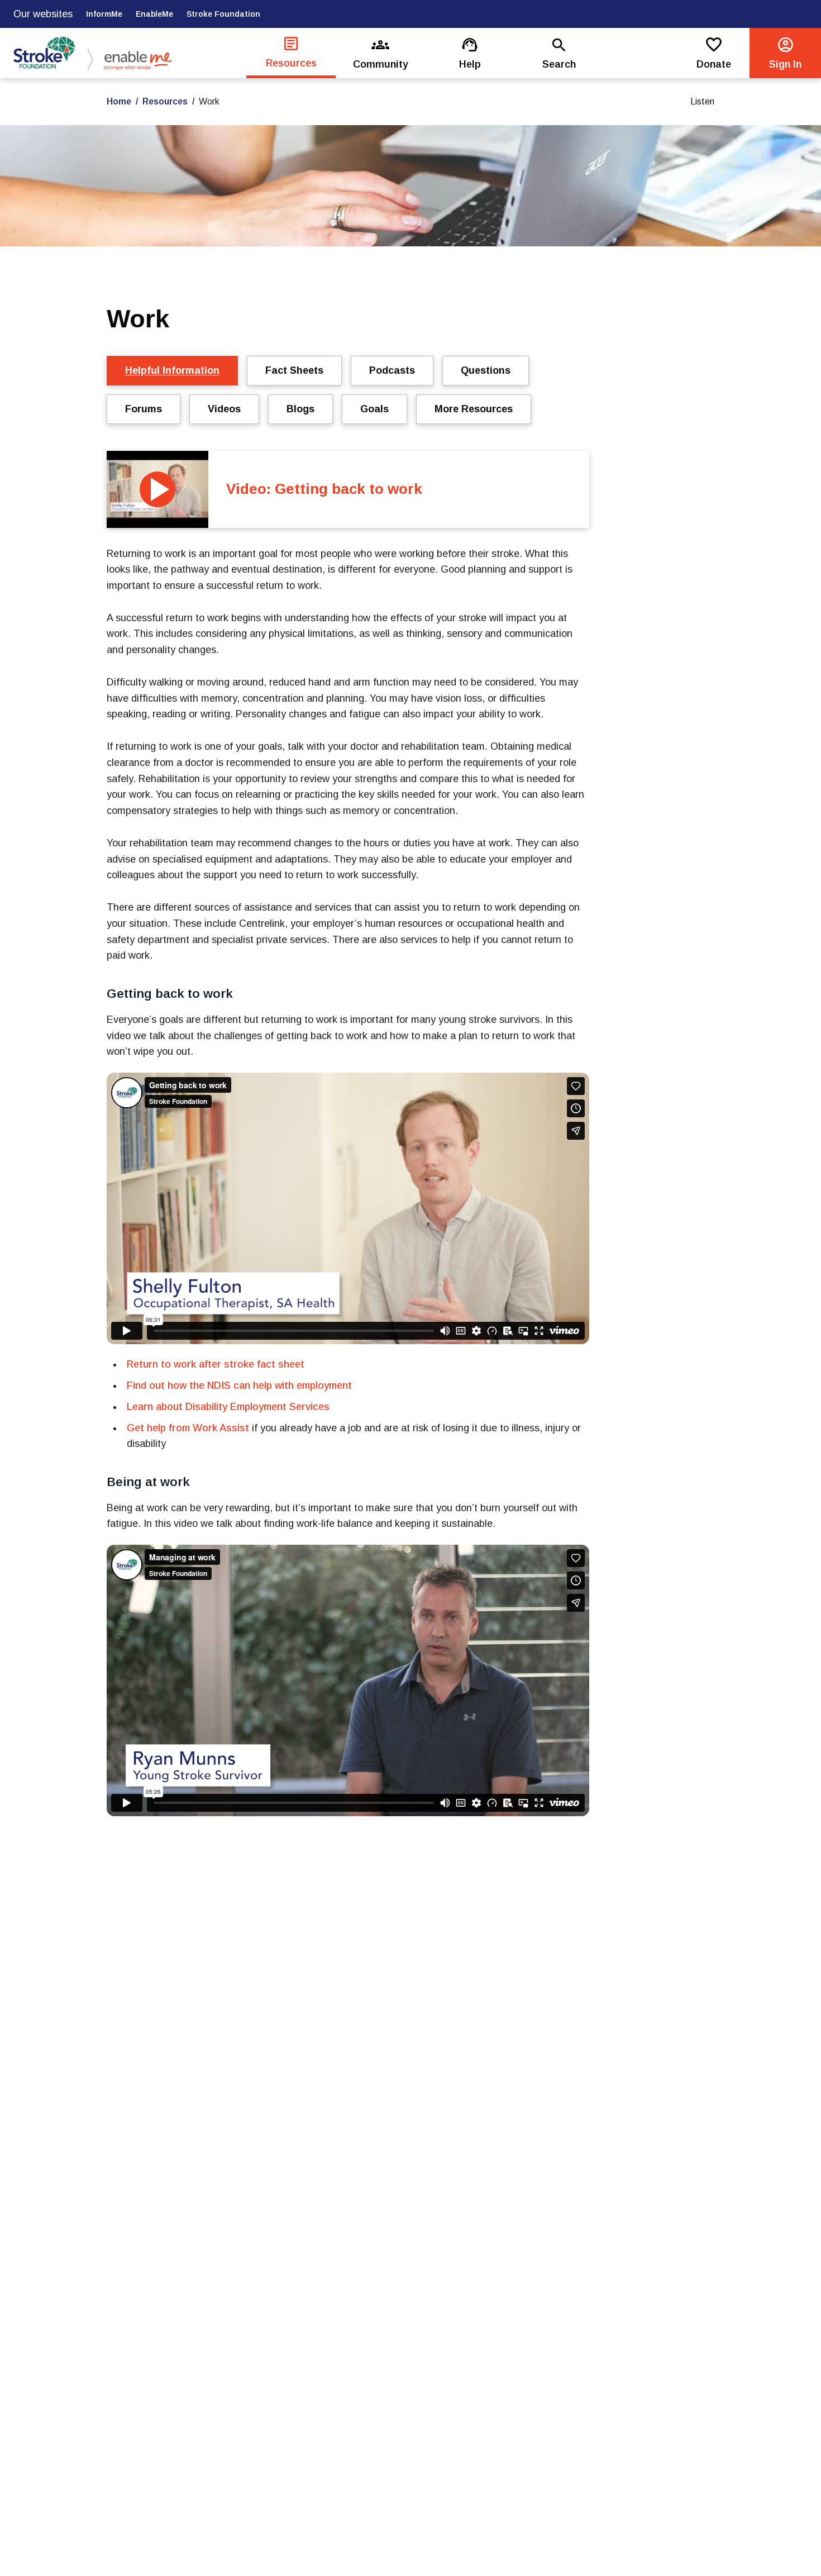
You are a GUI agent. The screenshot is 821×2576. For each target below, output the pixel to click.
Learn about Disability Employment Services (228, 1407)
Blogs (300, 409)
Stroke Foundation (223, 14)
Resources (165, 101)
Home (119, 101)
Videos (224, 409)
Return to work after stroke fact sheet (216, 1364)
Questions (486, 370)
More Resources (474, 409)
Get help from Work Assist (188, 1428)
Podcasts (392, 370)
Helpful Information (172, 370)
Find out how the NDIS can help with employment (239, 1385)
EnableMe (154, 14)
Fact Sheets (294, 370)
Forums (144, 409)
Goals (374, 409)
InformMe (104, 14)
